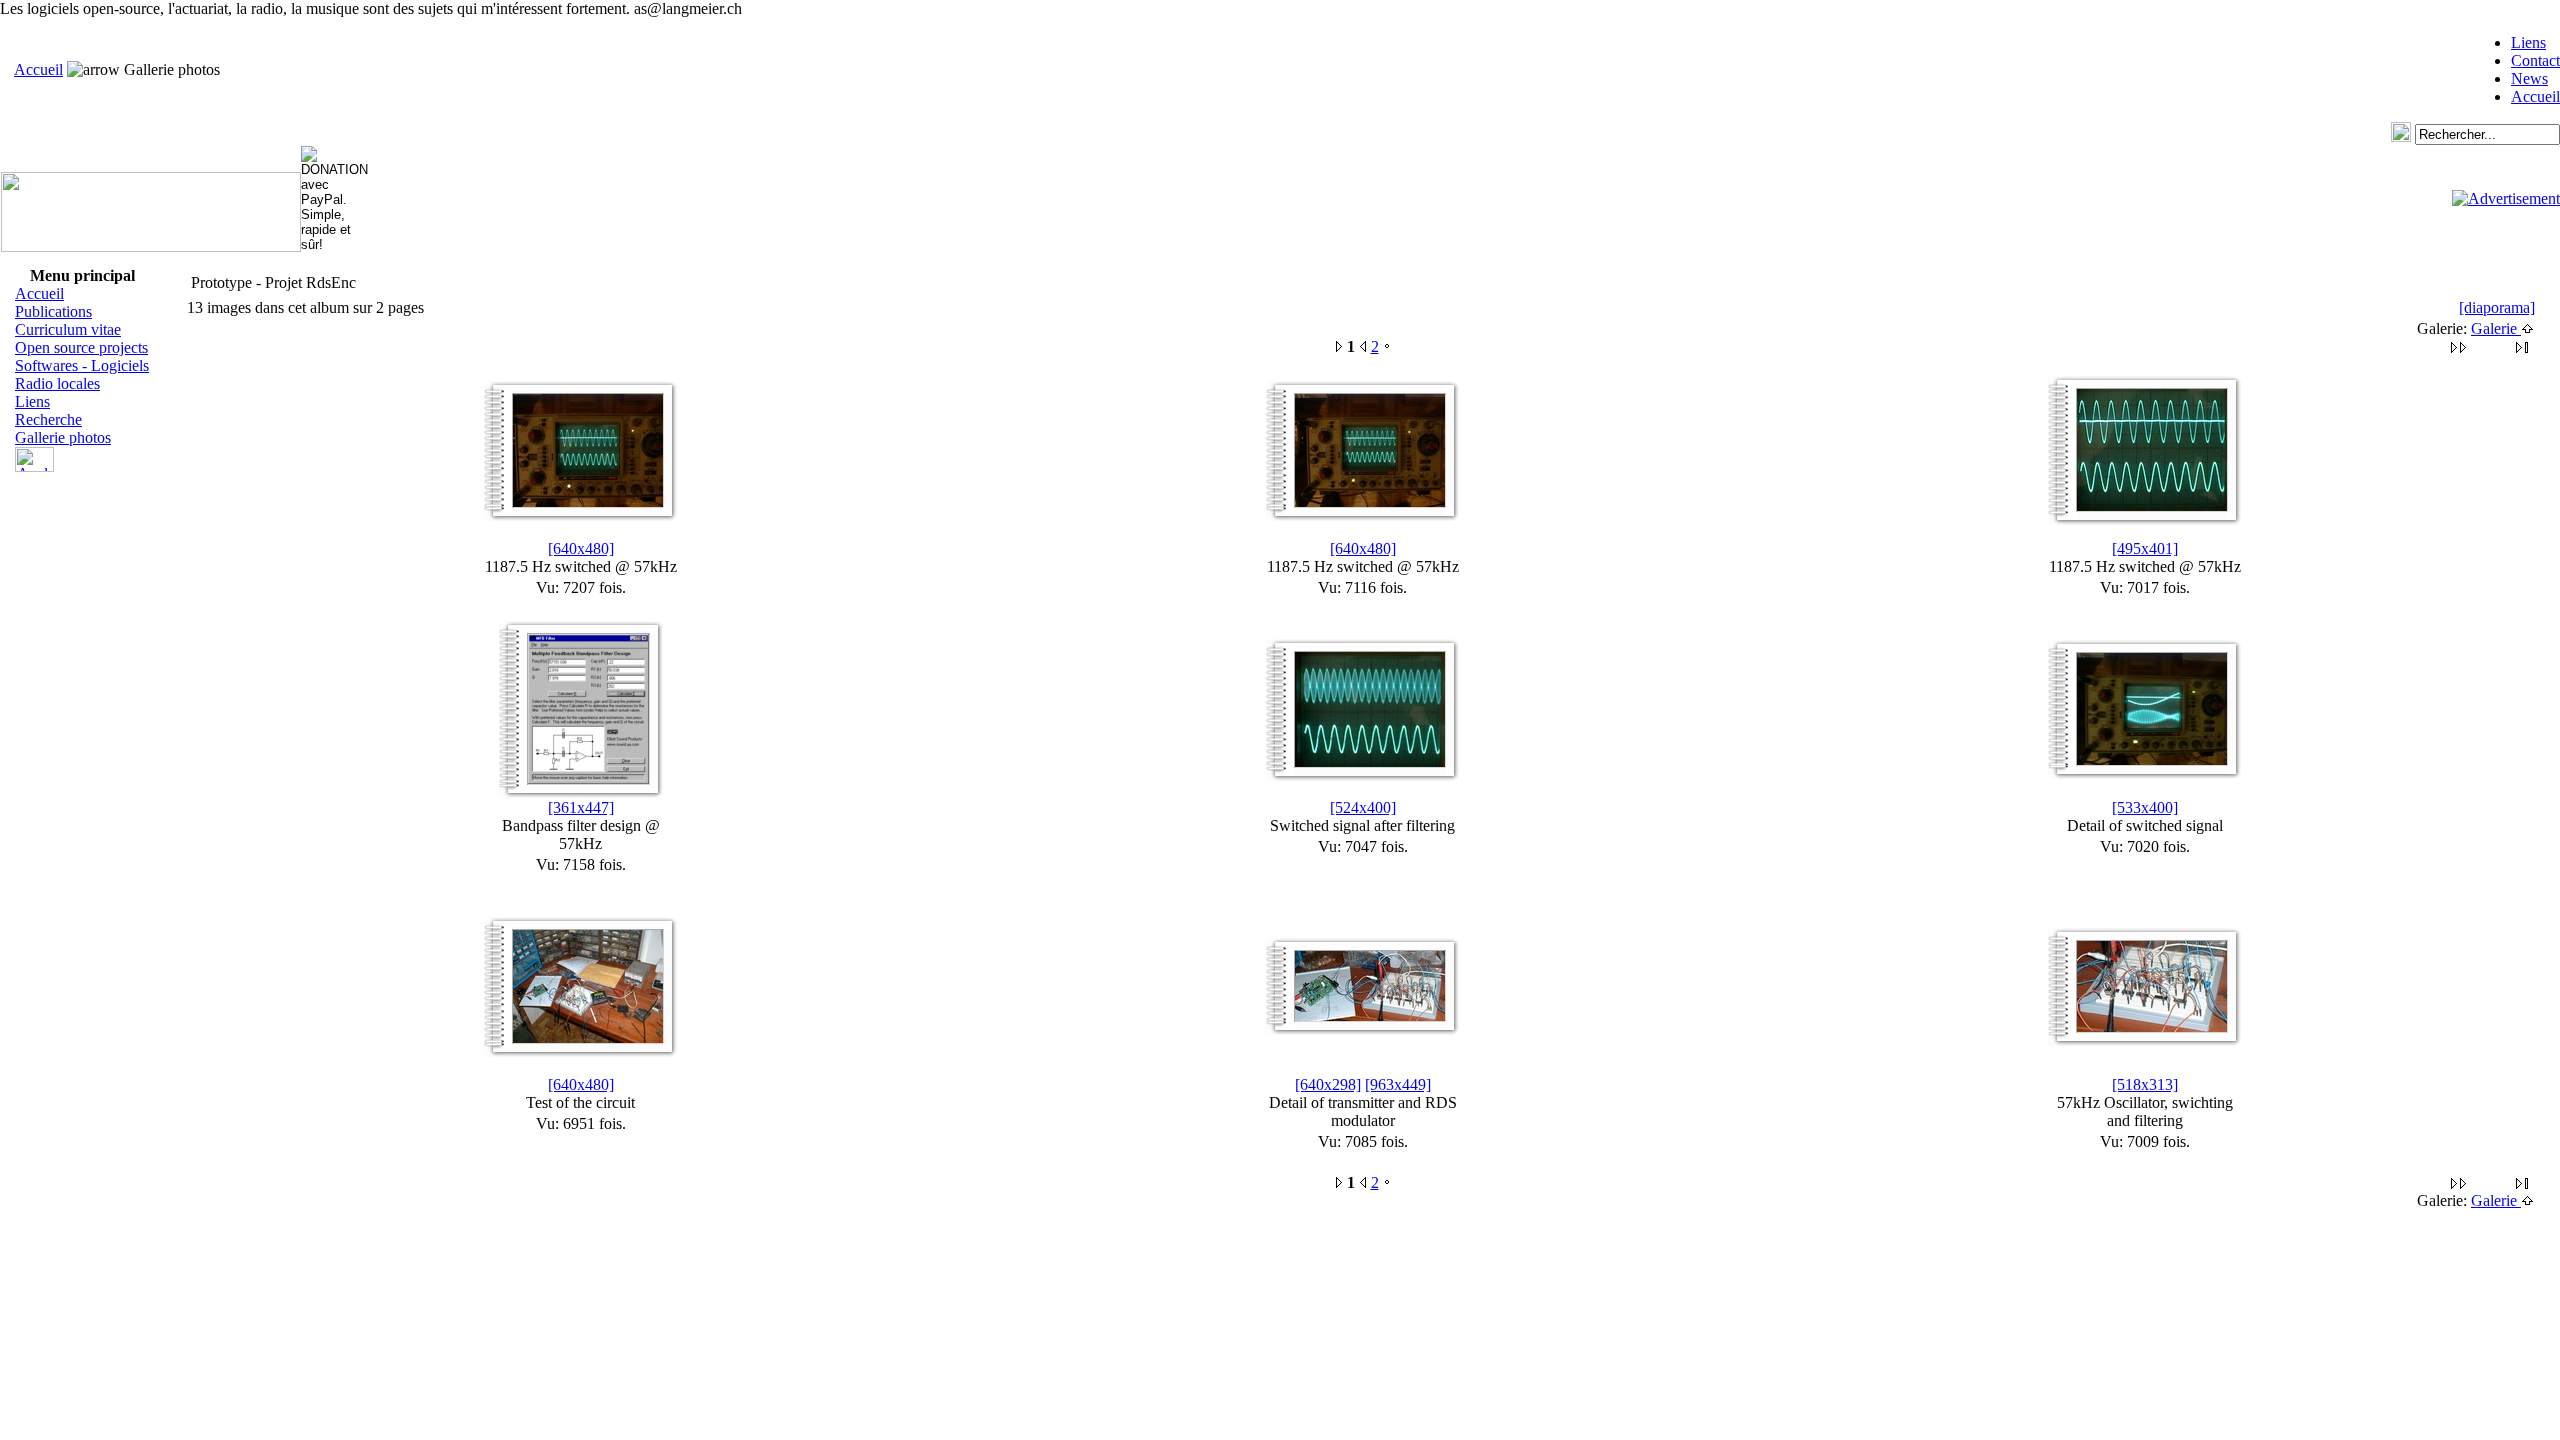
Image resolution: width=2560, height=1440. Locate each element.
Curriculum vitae (68, 329)
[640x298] (1328, 1084)
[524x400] (1363, 807)
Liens (2528, 42)
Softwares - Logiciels (82, 365)
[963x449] (1398, 1084)
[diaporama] (2497, 307)
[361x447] (581, 807)
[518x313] (2145, 1084)
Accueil (38, 69)
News (2529, 78)
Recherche (48, 419)
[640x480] (581, 548)
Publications (53, 311)
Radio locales (57, 383)
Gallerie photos (63, 437)
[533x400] (2145, 807)
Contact (2535, 60)
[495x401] (2145, 548)
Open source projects (81, 347)
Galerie (2496, 328)
